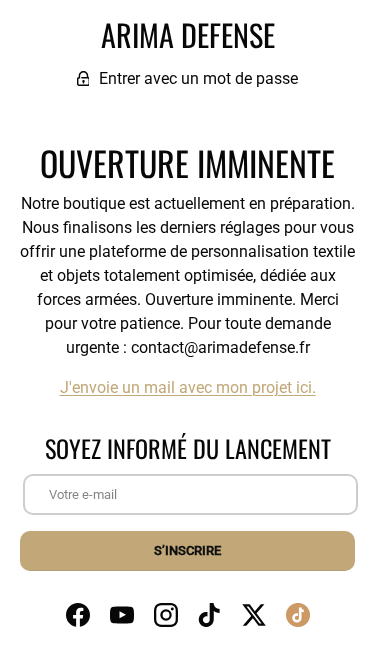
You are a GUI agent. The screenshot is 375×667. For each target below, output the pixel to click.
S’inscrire (187, 550)
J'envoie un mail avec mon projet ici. (188, 387)
